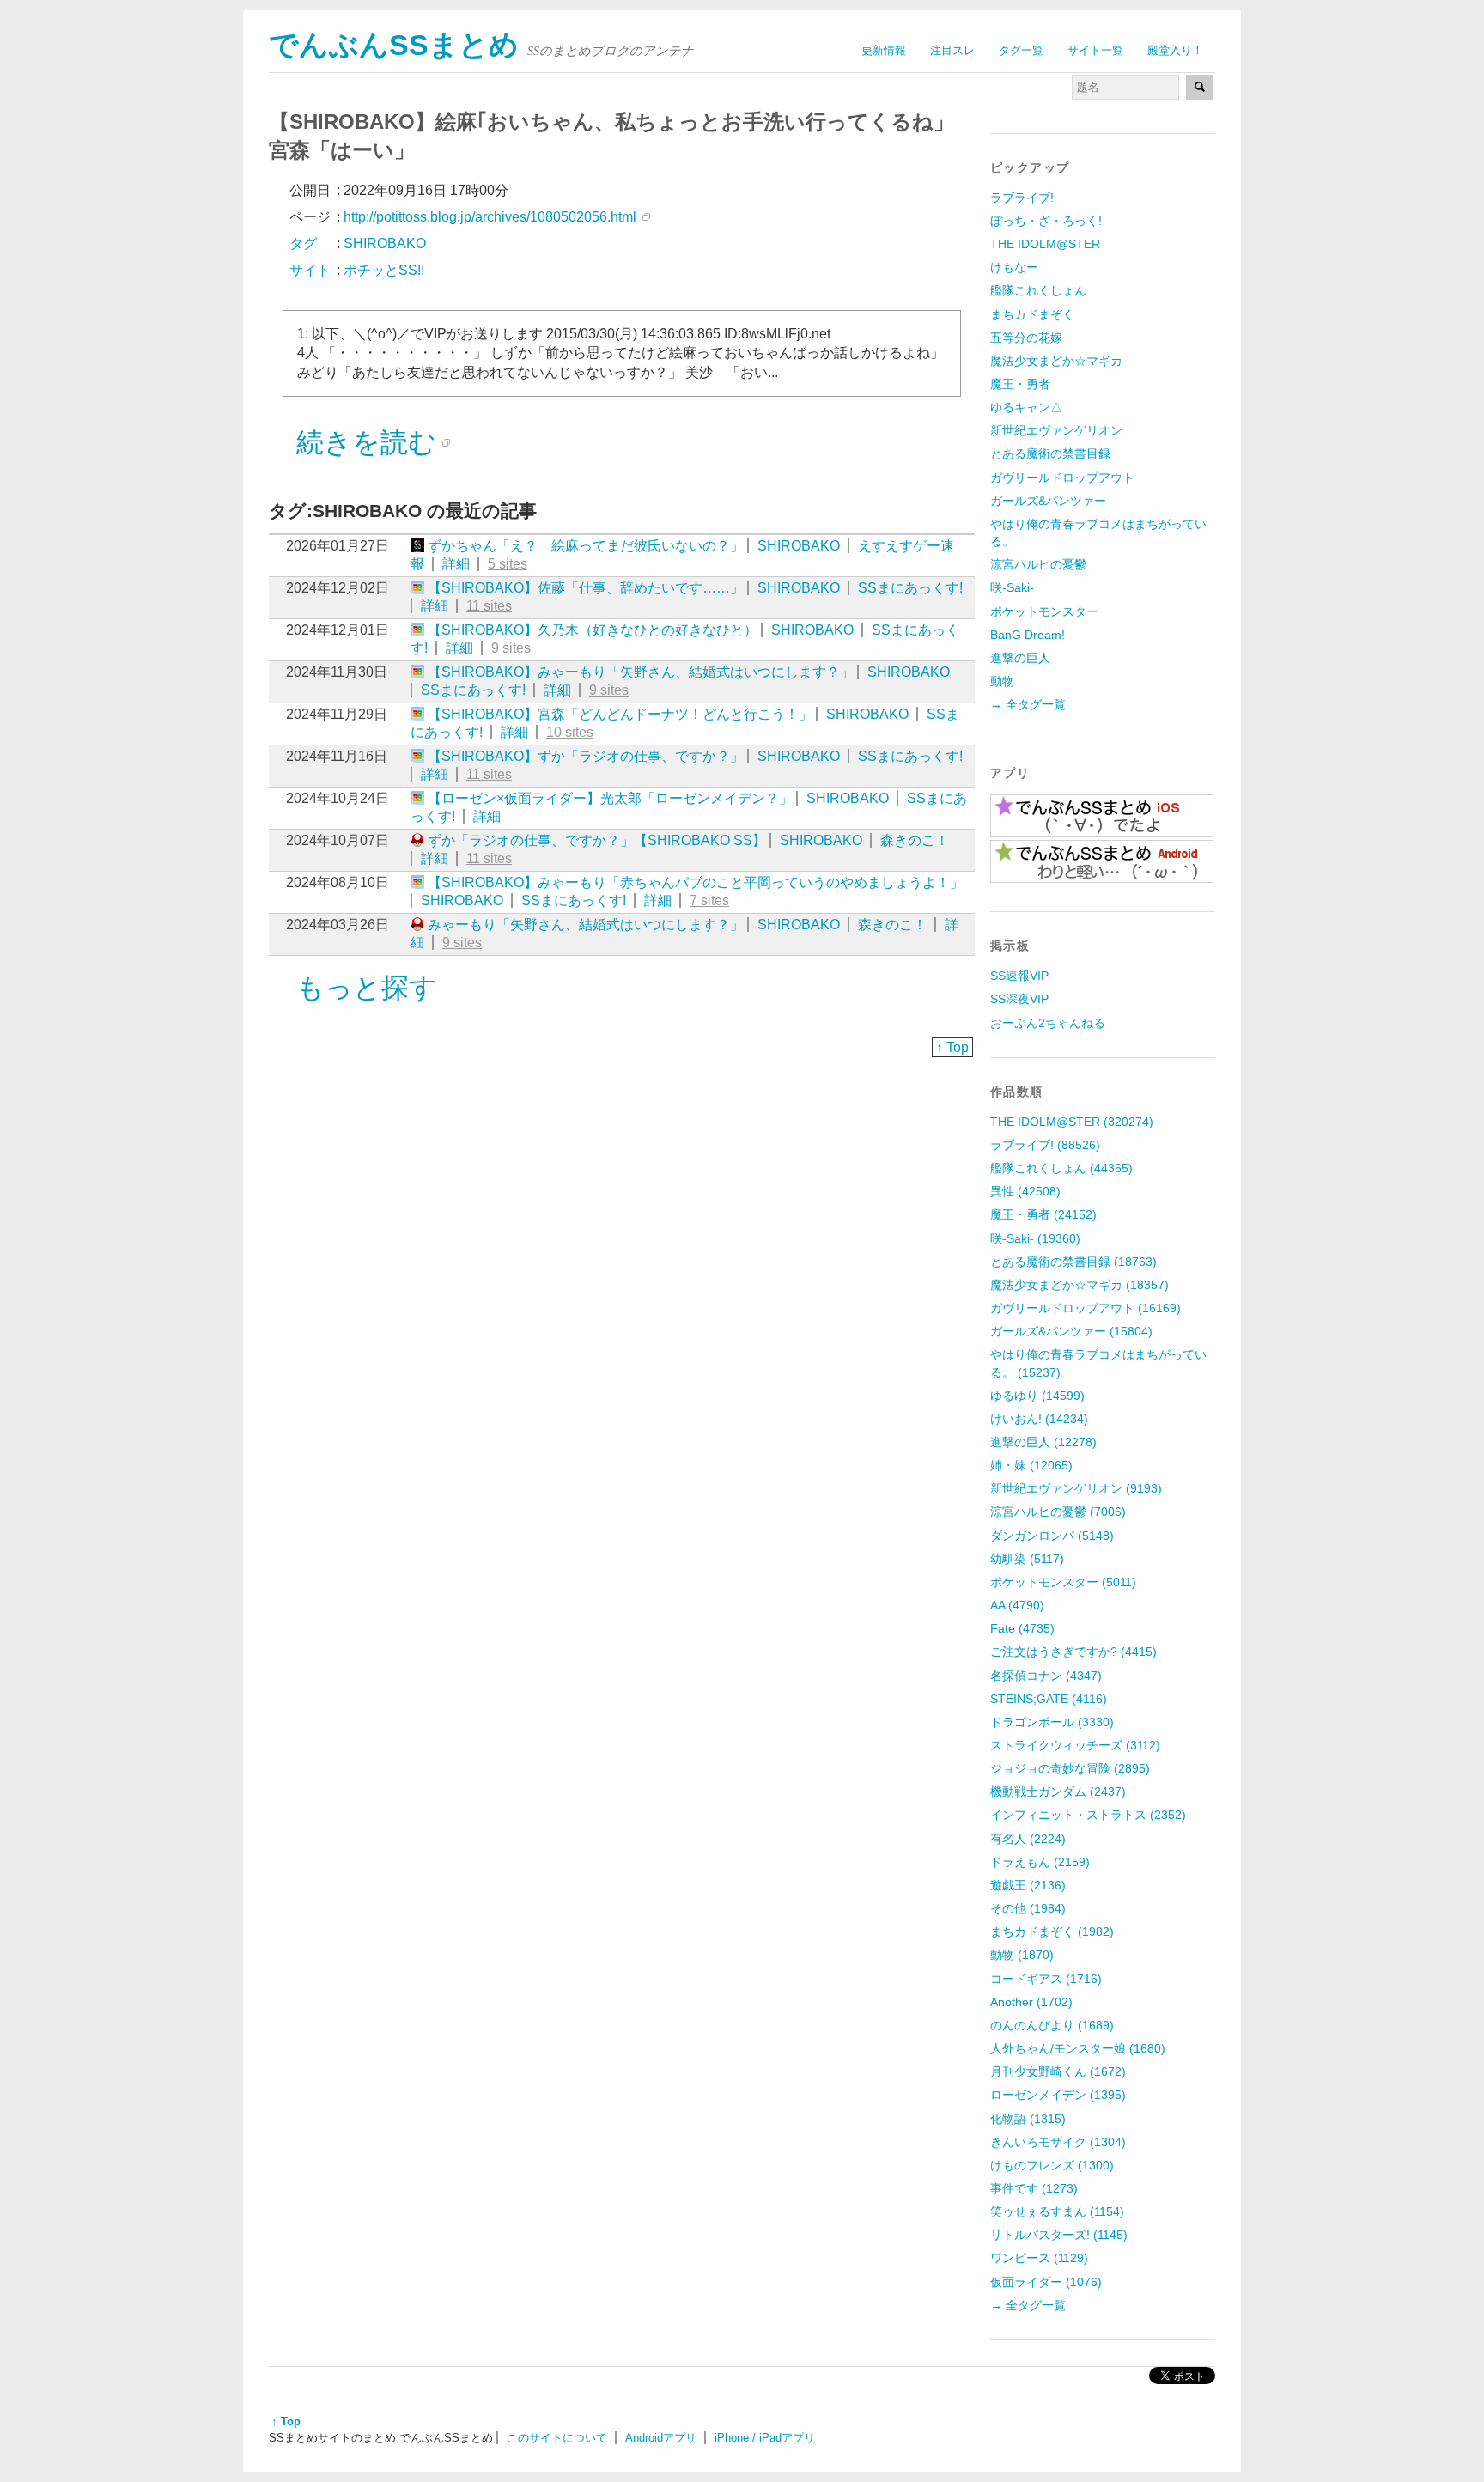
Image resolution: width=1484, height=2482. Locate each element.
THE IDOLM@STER (1045, 244)
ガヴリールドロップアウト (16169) (1086, 1308)
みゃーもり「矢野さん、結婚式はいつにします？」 (586, 925)
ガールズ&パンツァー (1048, 501)
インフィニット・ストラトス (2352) (1088, 1815)
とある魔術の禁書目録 (1050, 453)
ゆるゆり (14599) (1037, 1396)
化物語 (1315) (1028, 2119)
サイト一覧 (1095, 50)
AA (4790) (1017, 1605)
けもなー (1014, 267)
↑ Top (952, 1047)
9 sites (511, 648)
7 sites (709, 900)
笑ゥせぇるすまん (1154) (1057, 2211)
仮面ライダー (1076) (1046, 2282)
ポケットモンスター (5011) (1063, 1582)
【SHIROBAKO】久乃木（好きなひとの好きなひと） (593, 630)
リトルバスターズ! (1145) (1059, 2235)
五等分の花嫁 (1026, 338)
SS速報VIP (1019, 976)
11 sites (489, 606)
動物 (1002, 681)
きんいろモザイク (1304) (1058, 2142)
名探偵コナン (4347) (1046, 1676)
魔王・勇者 (1020, 384)
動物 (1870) (1022, 1955)
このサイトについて (557, 2438)
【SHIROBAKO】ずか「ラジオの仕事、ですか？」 (586, 756)
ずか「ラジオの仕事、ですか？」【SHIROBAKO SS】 (597, 840)
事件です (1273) (1034, 2188)
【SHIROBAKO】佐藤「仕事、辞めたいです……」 (586, 588)
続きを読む (366, 442)
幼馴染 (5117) (1027, 1559)
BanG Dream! (1028, 635)
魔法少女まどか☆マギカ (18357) (1080, 1285)
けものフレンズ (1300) (1052, 2165)
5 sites (508, 564)
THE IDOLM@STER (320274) (1072, 1122)
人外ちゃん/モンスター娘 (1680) (1078, 2048)
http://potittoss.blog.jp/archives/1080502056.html (490, 217)
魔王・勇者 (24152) (1043, 1214)
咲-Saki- (1012, 587)
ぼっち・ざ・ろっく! (1046, 221)
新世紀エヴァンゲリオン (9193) (1076, 1488)
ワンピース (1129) (1039, 2258)
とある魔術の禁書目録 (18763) (1073, 1262)
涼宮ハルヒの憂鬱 (1038, 564)
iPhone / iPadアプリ (765, 2438)
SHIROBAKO (799, 546)
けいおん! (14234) (1039, 1419)
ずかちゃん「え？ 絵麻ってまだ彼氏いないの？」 (586, 546)
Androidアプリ (661, 2438)
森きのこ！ (915, 840)
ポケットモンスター (1044, 611)
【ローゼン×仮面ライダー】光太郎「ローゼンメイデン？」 (610, 798)
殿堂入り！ (1175, 50)
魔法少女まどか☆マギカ (1056, 361)
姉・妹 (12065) (1031, 1465)
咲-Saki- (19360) (1035, 1238)
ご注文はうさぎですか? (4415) (1073, 1652)
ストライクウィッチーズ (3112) (1075, 1745)
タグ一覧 (1021, 50)
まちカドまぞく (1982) (1052, 1931)
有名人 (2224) (1028, 1839)
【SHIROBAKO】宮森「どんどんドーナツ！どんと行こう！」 (620, 714)
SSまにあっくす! (910, 588)
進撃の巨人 (1020, 658)
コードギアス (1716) (1046, 1979)
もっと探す (367, 988)
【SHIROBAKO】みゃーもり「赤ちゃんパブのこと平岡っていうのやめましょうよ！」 (696, 882)
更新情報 (884, 50)
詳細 (456, 564)
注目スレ (952, 50)
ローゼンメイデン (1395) (1058, 2095)
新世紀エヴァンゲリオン (1056, 430)
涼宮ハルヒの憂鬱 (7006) (1058, 1512)
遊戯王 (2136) (1028, 1885)
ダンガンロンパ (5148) (1052, 1536)
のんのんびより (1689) (1052, 2025)
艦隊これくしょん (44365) (1061, 1168)
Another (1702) (1031, 2002)
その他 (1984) (1028, 1908)
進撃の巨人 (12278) (1043, 1442)
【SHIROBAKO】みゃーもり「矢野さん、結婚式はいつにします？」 (641, 672)
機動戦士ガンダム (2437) (1058, 1792)
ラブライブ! (1022, 198)
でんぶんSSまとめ (394, 45)
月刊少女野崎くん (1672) (1058, 2071)
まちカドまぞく (1032, 314)
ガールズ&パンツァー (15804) (1071, 1331)
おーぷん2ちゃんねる (1048, 1023)
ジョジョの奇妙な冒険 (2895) (1070, 1768)
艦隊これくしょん (1038, 290)
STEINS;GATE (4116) (1049, 1699)
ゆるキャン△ (1026, 407)
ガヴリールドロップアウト (1062, 478)
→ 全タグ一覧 (1028, 704)
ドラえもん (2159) (1040, 1862)
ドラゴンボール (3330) (1052, 1722)
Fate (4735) (1022, 1628)
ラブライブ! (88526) (1045, 1145)
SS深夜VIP (1019, 999)
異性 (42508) (1025, 1191)
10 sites (570, 732)
